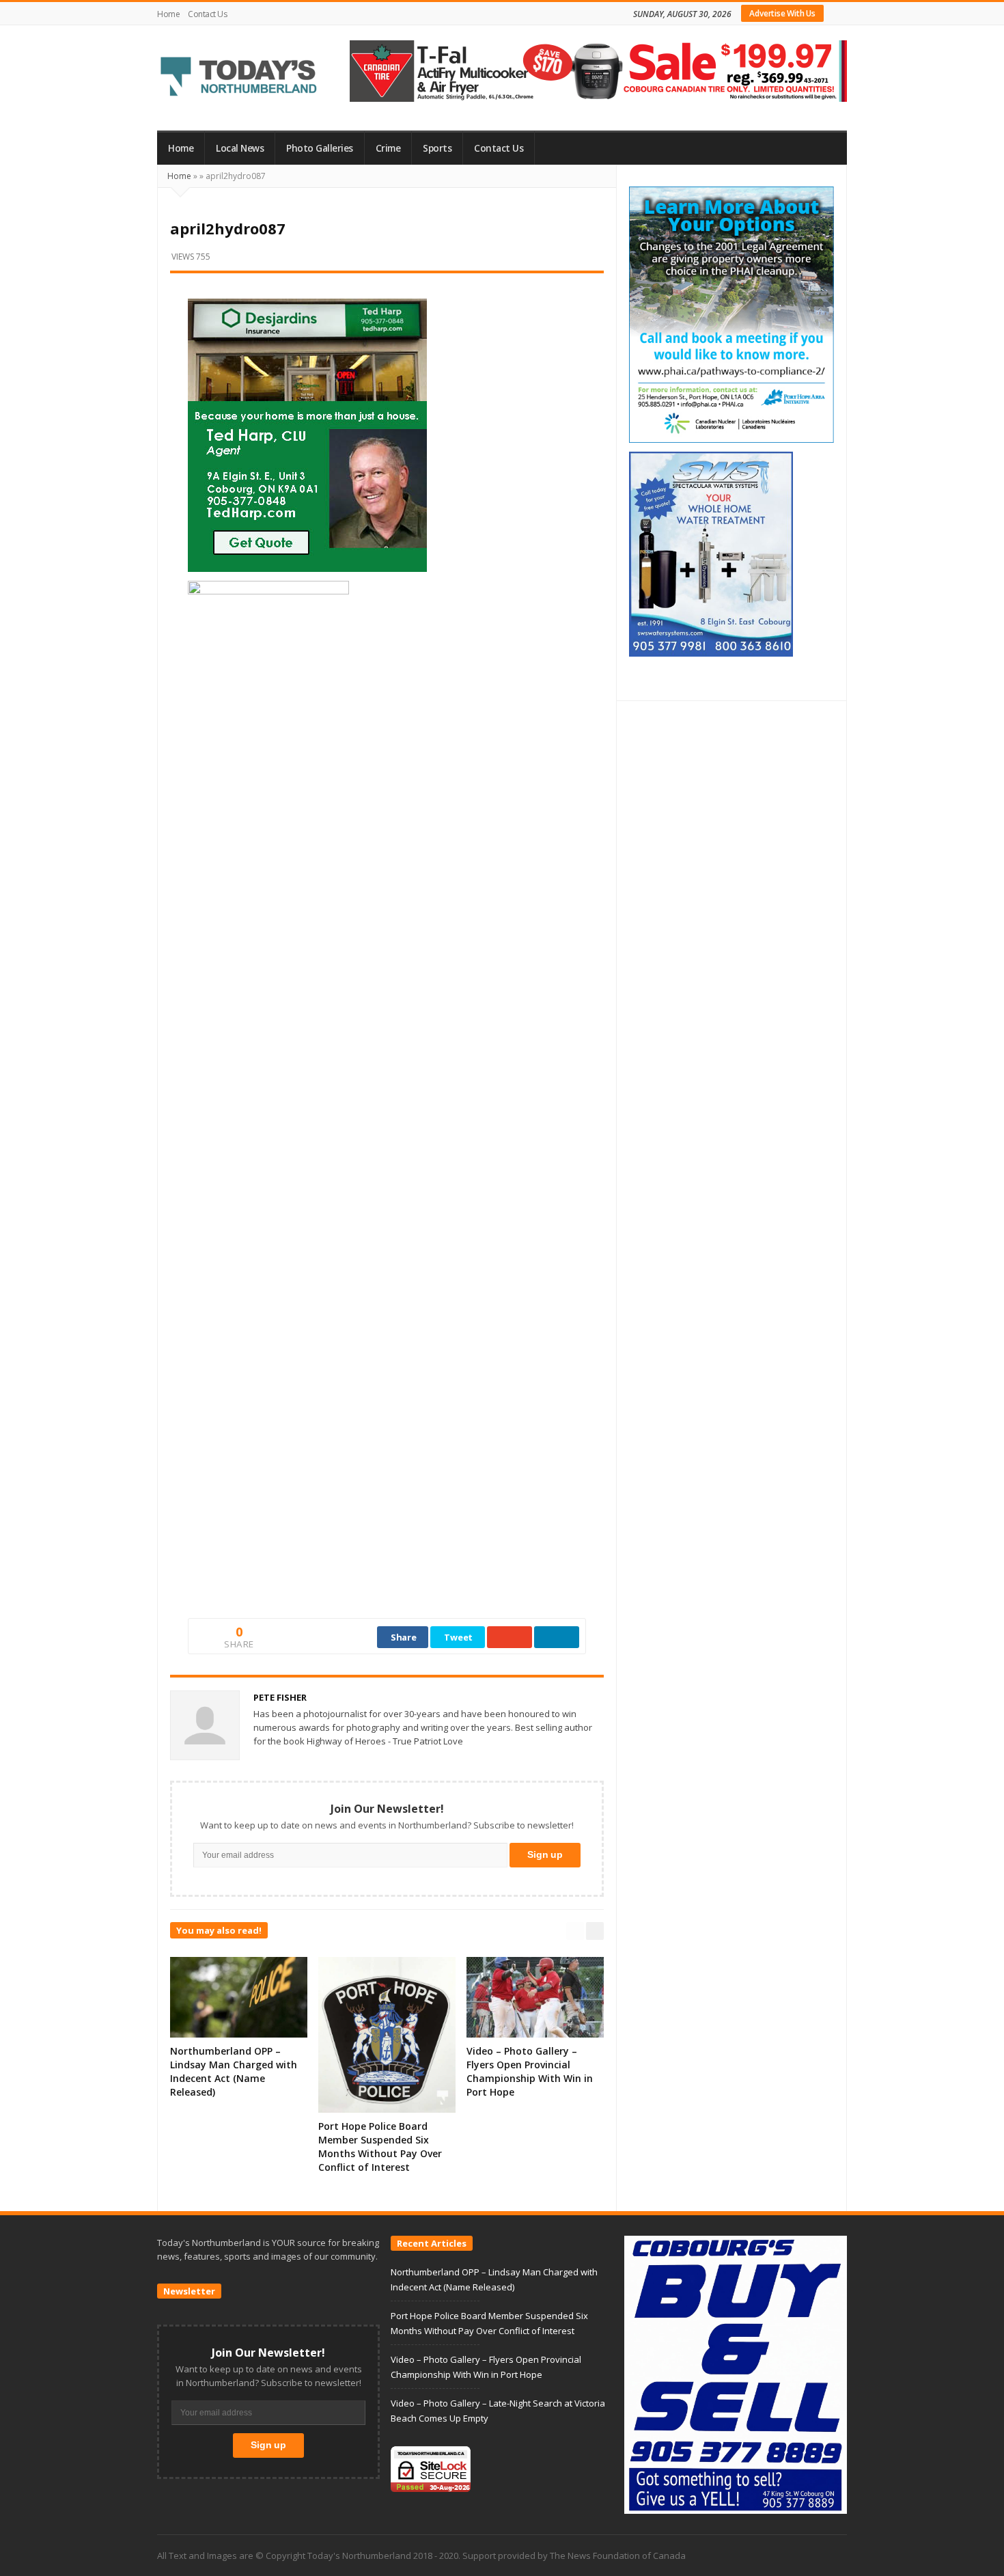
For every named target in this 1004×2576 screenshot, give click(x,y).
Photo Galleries (320, 148)
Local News (240, 148)
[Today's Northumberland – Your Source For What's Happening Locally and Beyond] (239, 78)
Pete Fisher (280, 1697)
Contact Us (207, 14)
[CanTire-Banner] (598, 70)
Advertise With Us (782, 13)
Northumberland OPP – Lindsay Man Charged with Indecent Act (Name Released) (234, 2071)
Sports (437, 148)
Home (168, 14)
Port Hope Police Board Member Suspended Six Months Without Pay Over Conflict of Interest (380, 2147)
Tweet (458, 1637)
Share (404, 1637)
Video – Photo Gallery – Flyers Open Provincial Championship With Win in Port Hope (530, 2071)
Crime (388, 148)
